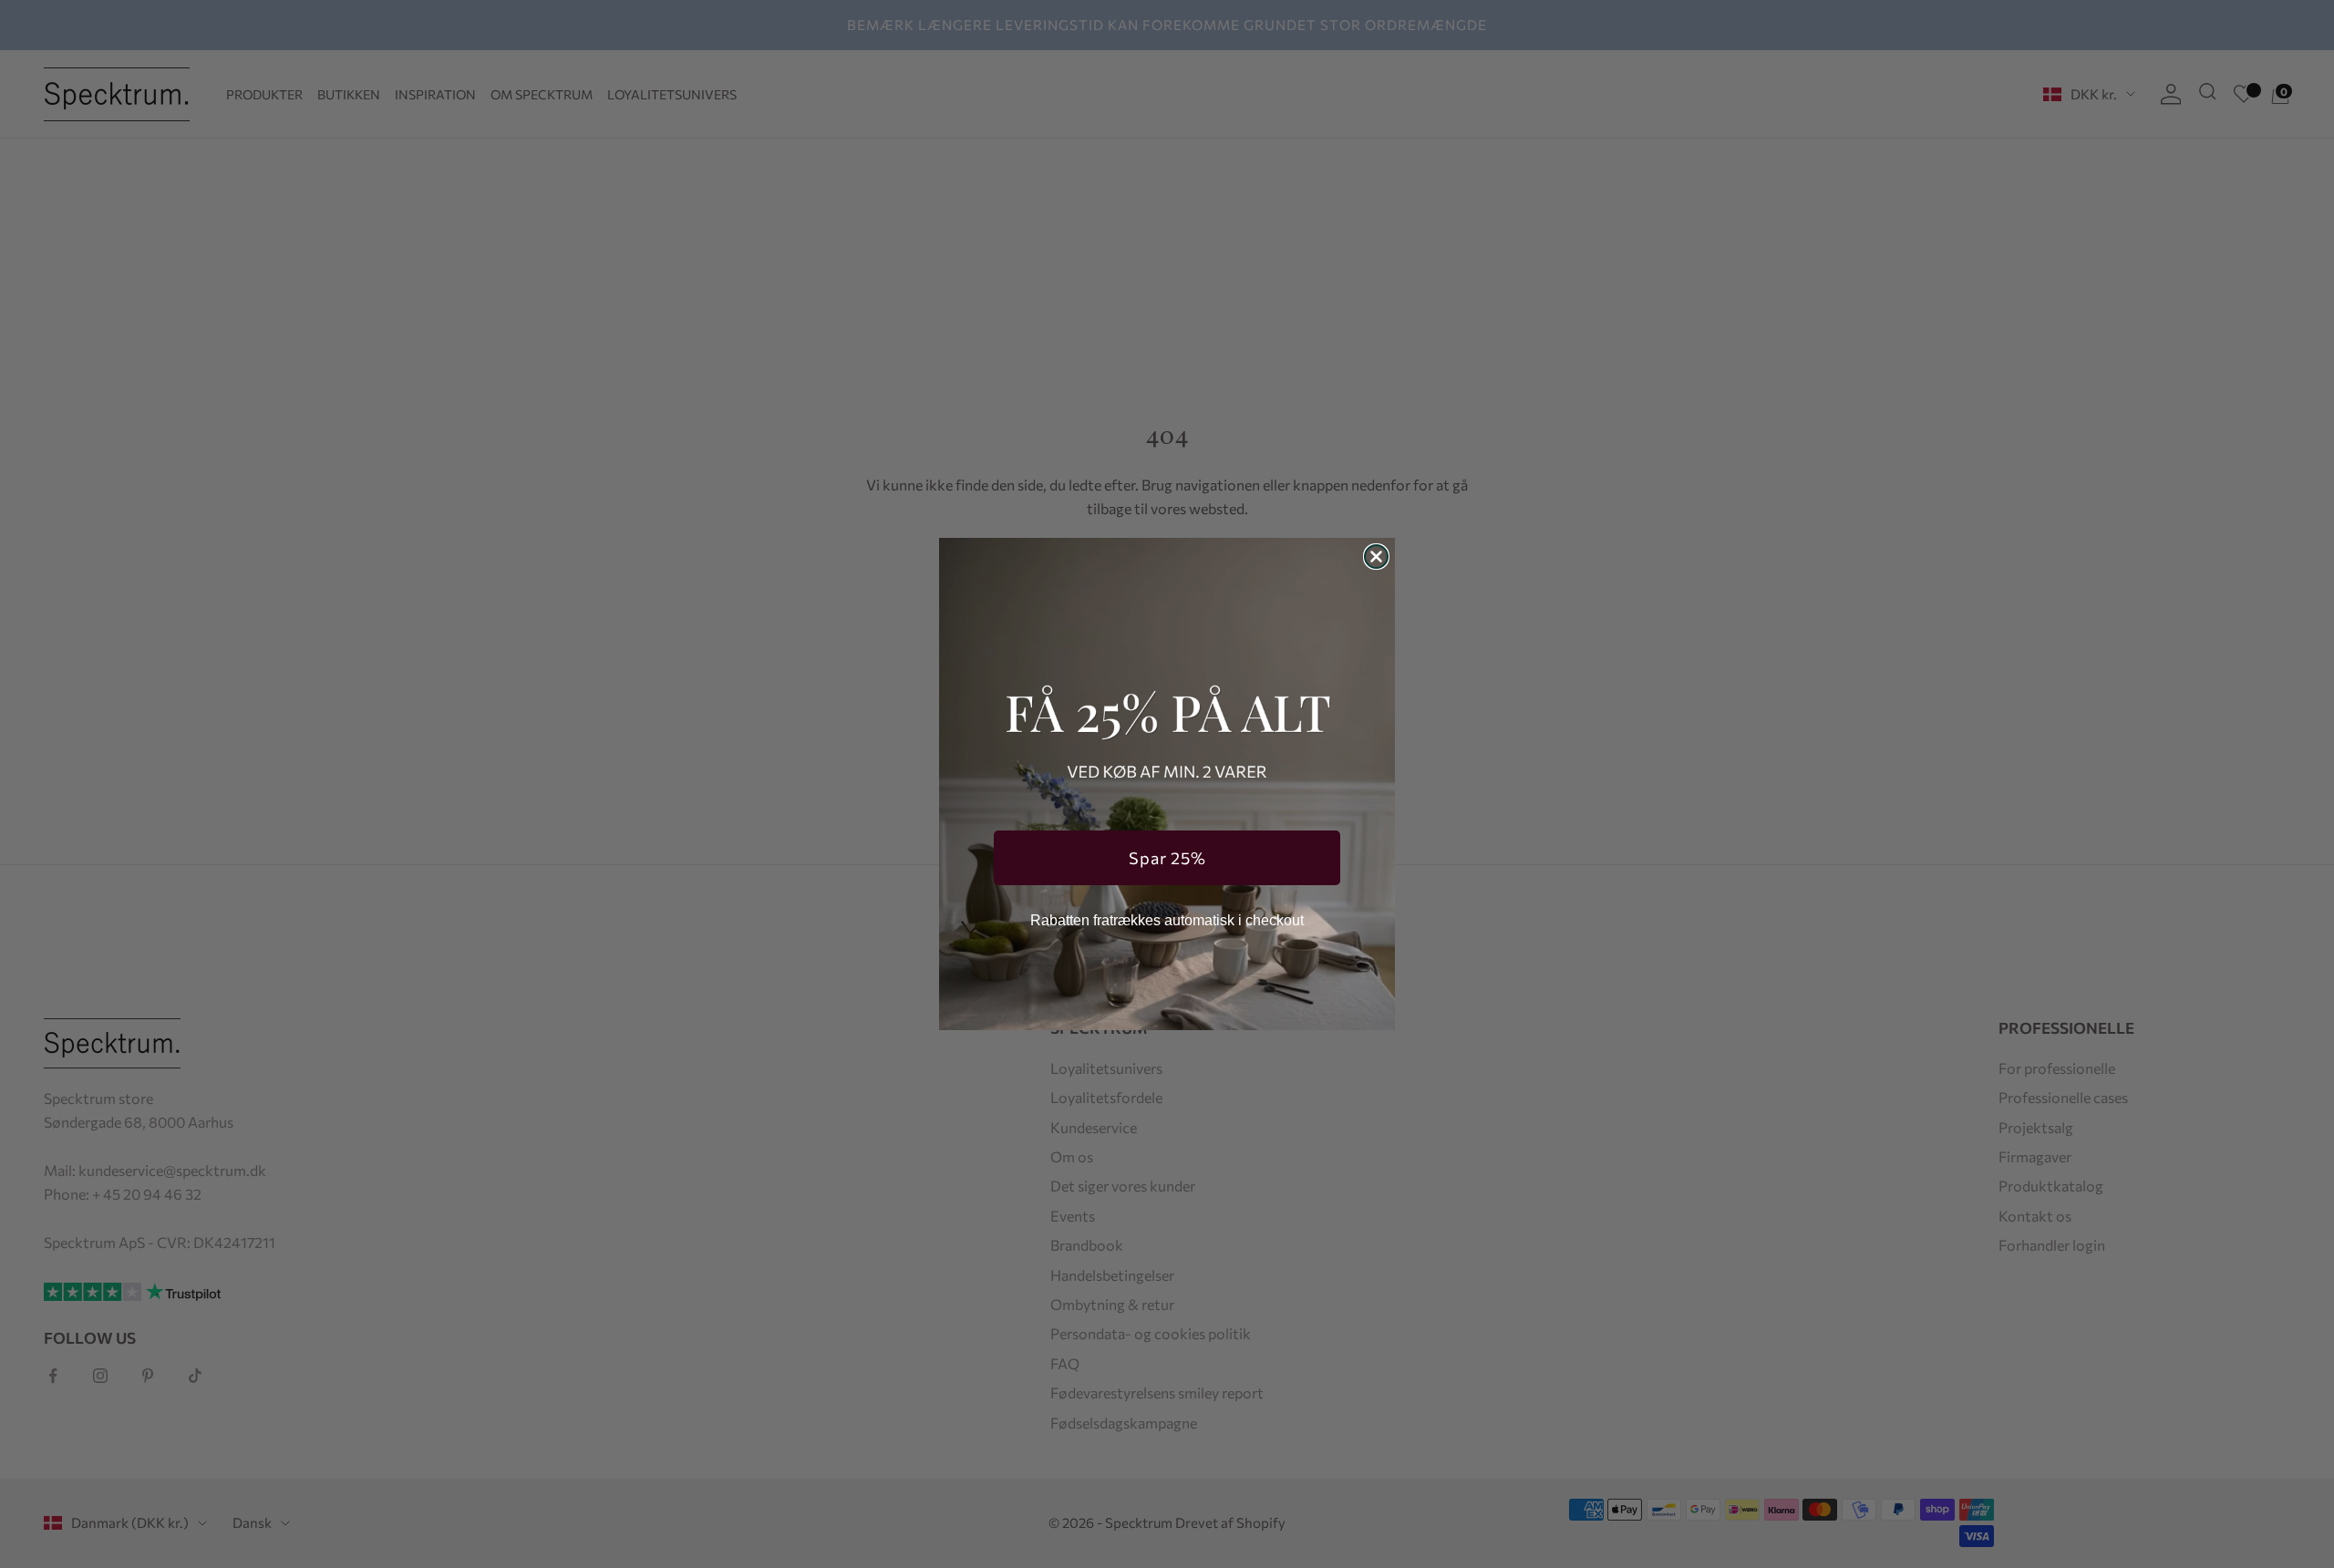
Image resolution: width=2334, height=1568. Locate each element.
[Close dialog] (1376, 557)
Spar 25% (1167, 858)
